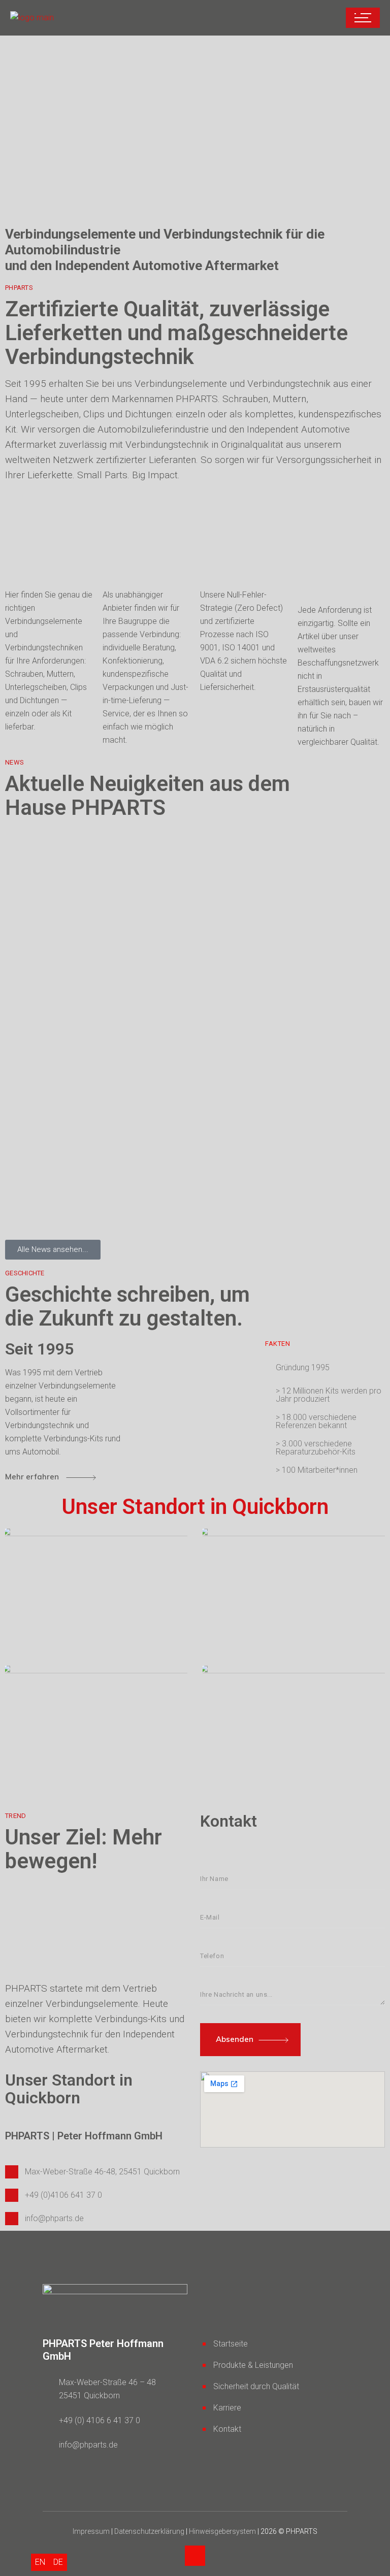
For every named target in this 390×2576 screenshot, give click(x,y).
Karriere (227, 2408)
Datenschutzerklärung (149, 2531)
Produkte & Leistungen (253, 2365)
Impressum (92, 2531)
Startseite (231, 2344)
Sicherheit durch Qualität (256, 2386)
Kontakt (227, 2429)
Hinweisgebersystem (222, 2531)
